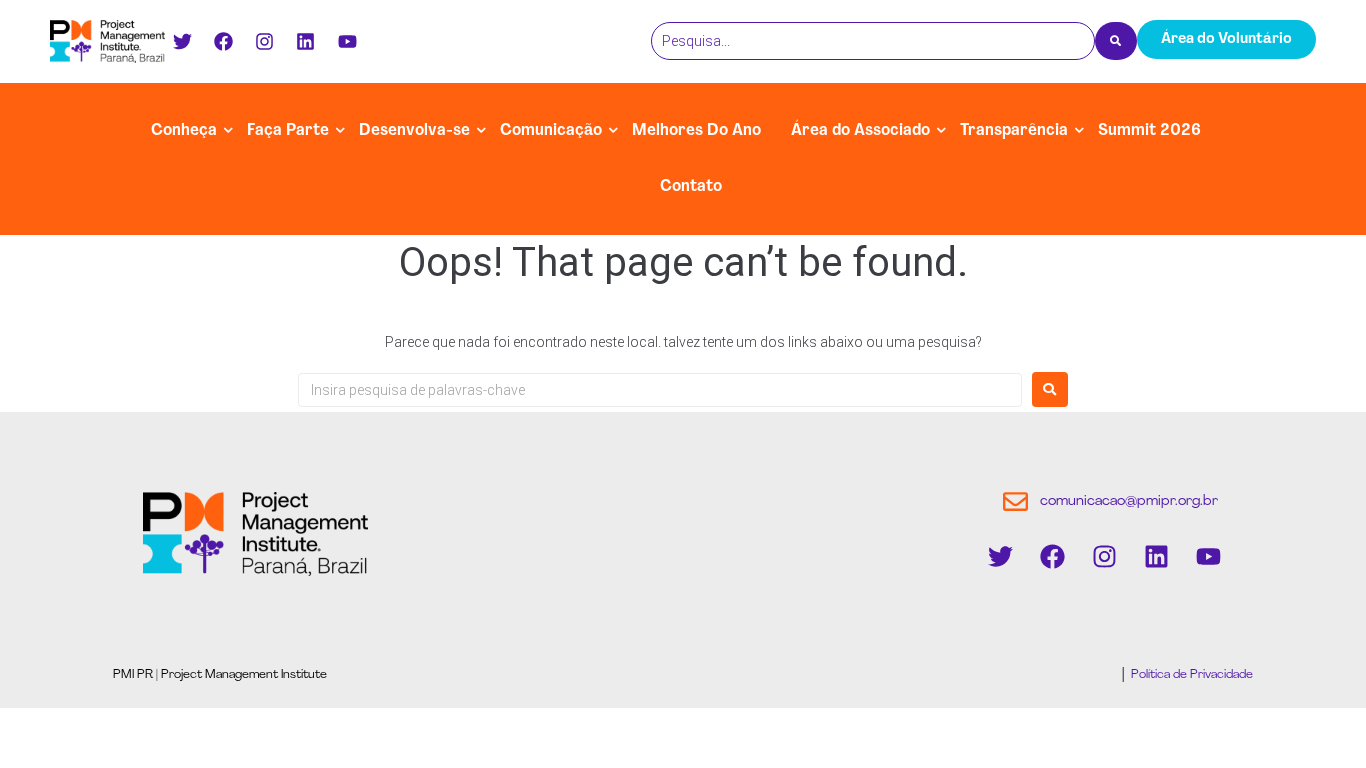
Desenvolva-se (414, 131)
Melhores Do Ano (696, 131)
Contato (691, 187)
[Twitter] (182, 41)
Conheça (184, 131)
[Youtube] (347, 41)
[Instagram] (265, 41)
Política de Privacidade (1190, 675)
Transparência (1014, 131)
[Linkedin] (306, 41)
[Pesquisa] (1116, 41)
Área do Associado (860, 131)
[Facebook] (223, 41)
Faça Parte (288, 131)
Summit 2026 (1149, 131)
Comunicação (551, 131)
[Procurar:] (660, 390)
